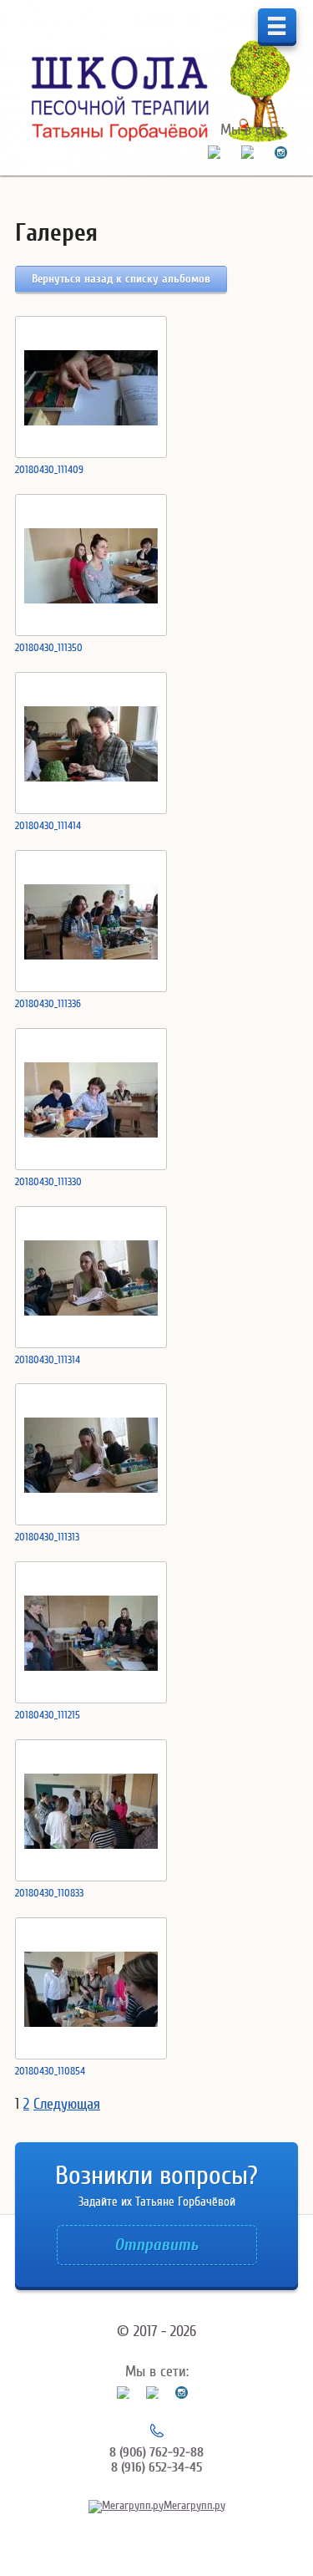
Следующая (67, 2104)
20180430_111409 (49, 469)
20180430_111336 (48, 1003)
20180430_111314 (48, 1359)
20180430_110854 (50, 2071)
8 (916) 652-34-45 (156, 2467)
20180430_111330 (48, 1181)
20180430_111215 (48, 1715)
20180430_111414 (48, 825)
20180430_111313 (47, 1537)
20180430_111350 (49, 647)
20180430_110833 (49, 1893)
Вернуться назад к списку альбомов (121, 279)
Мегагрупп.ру (194, 2506)
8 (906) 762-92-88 (156, 2452)
